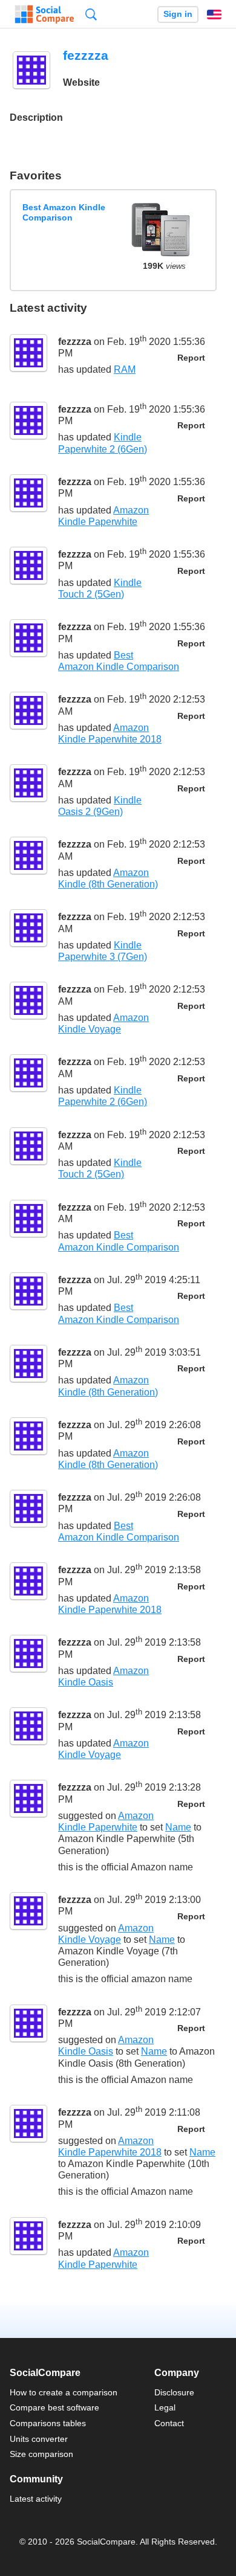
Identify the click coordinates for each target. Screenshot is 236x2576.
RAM (125, 369)
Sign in (178, 14)
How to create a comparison (64, 2392)
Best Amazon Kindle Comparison (64, 212)
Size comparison (41, 2454)
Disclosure (174, 2392)
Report (191, 358)
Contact (169, 2423)
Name (178, 1827)
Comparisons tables (48, 2423)
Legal (165, 2407)
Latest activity (36, 2499)
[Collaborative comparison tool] (44, 14)
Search (91, 14)
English (214, 14)
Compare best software (54, 2407)
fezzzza (75, 342)
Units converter (39, 2439)
